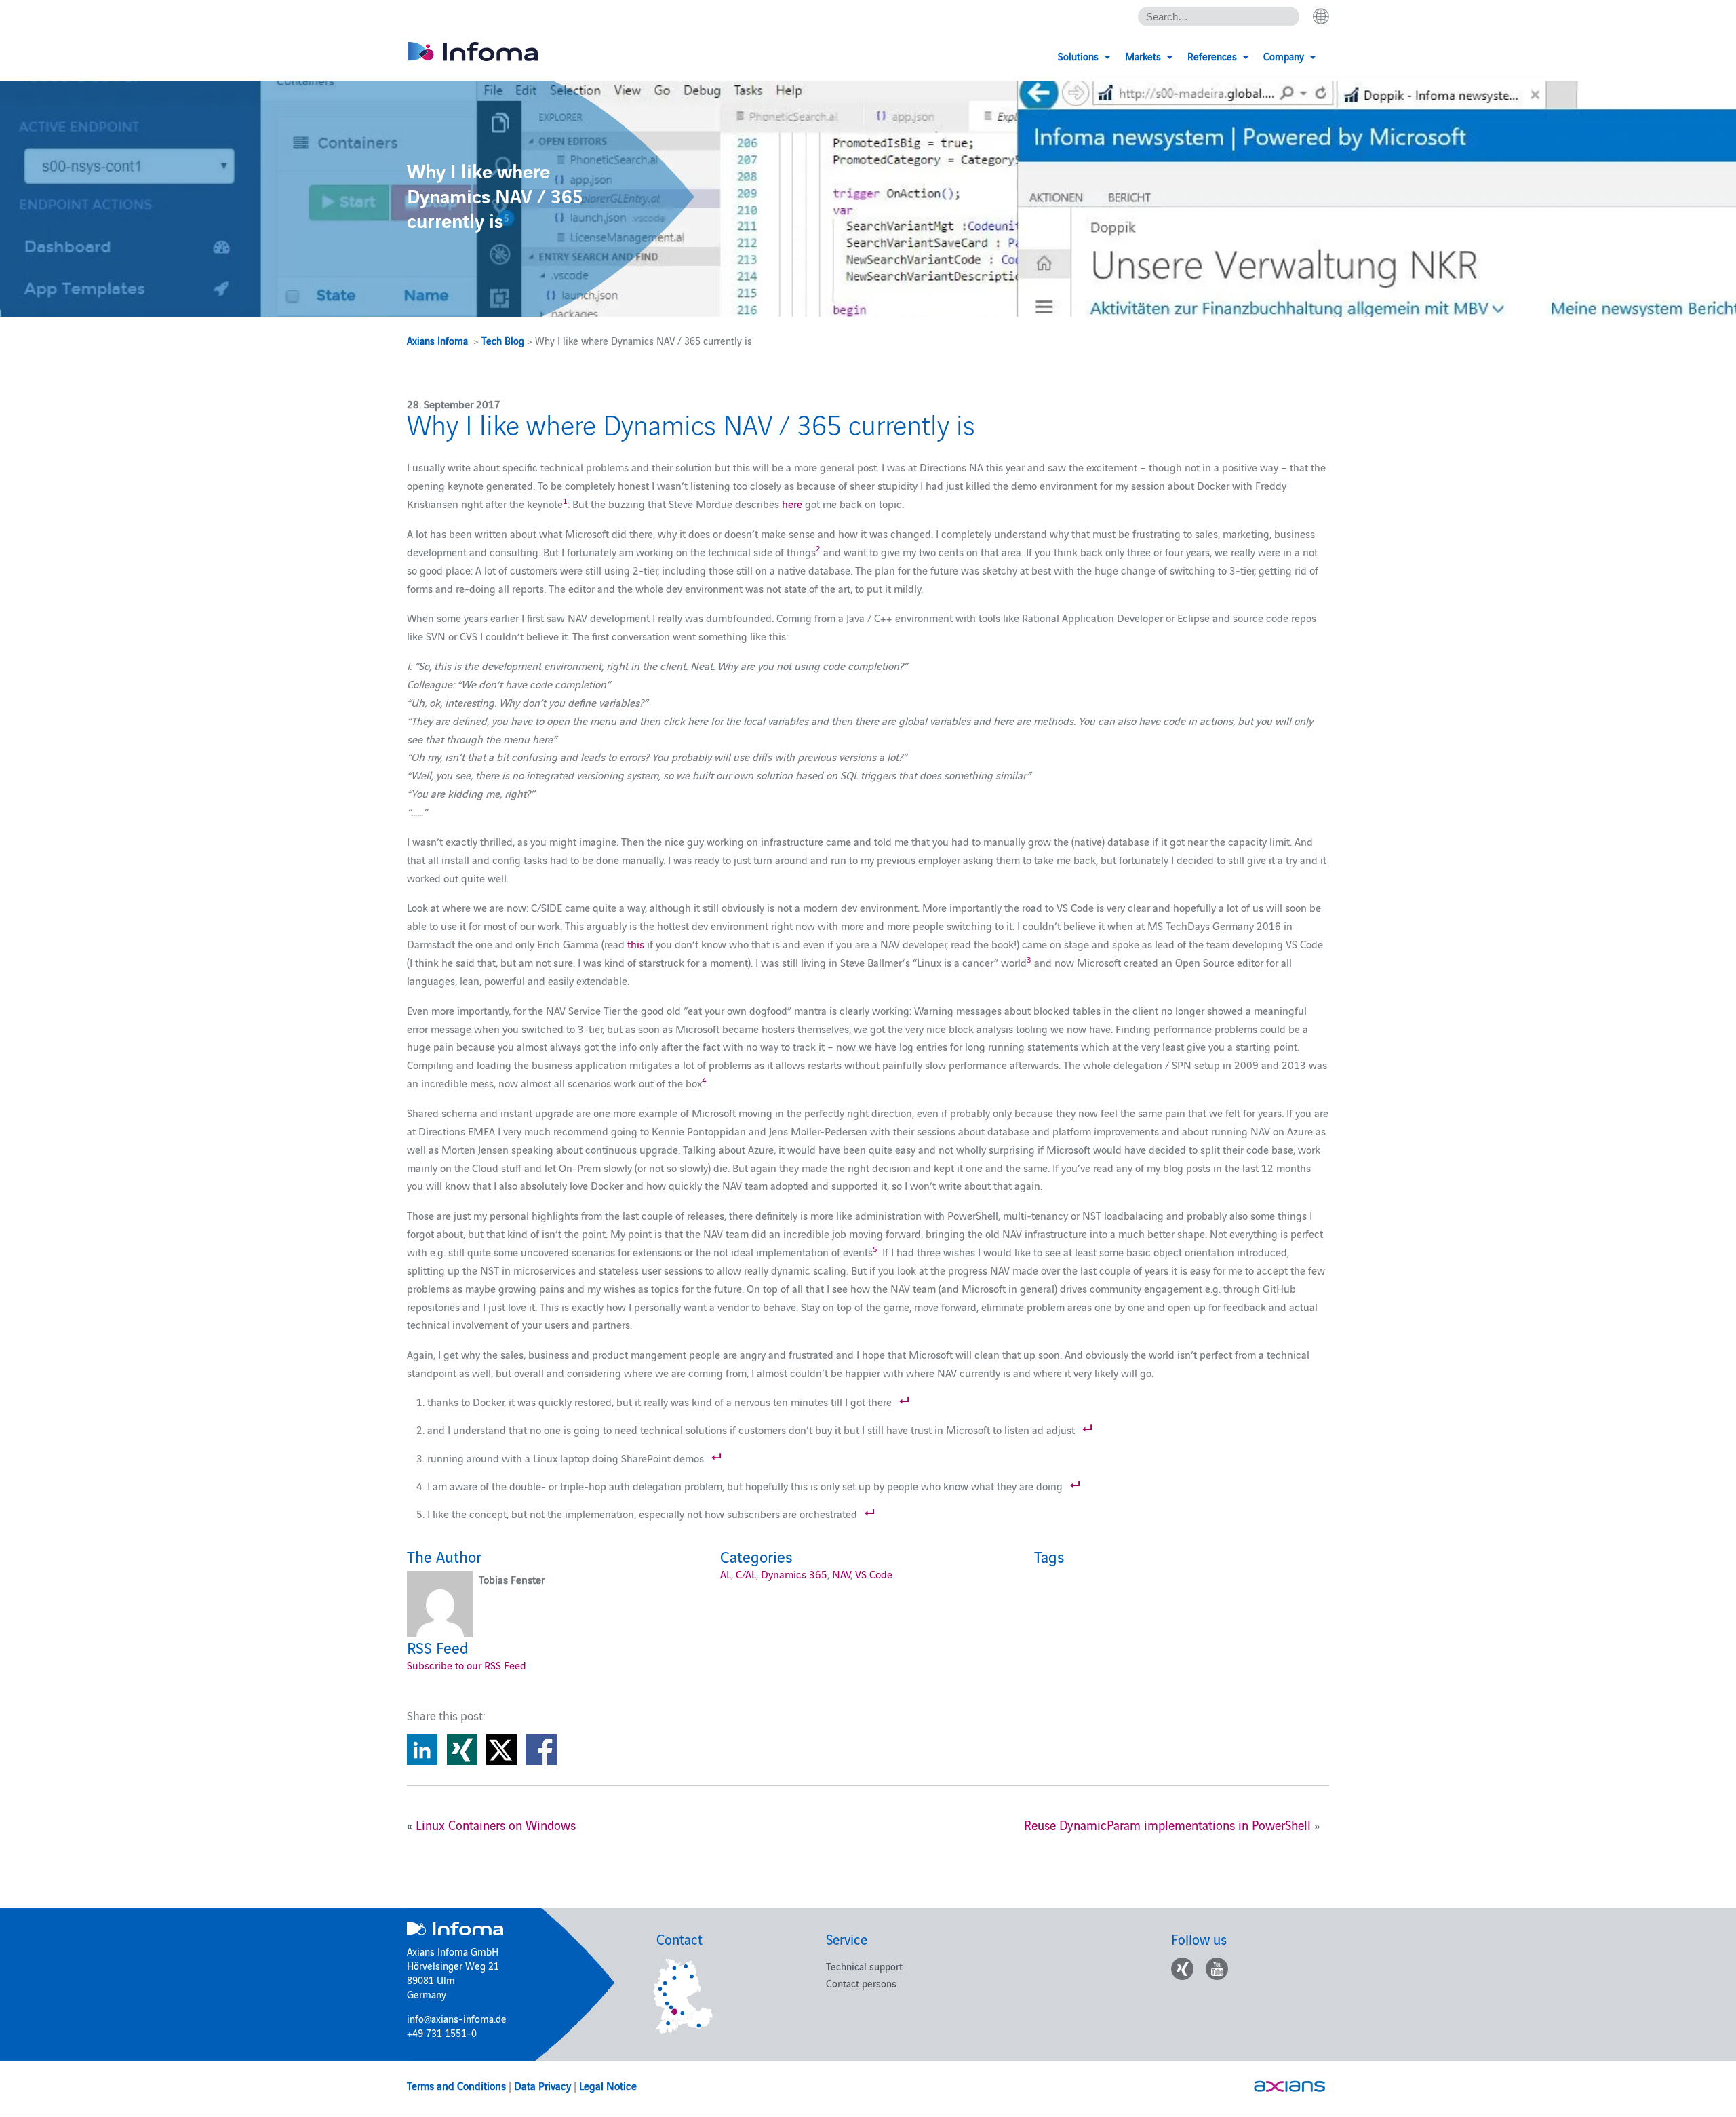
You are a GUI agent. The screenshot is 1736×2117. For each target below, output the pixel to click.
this (636, 944)
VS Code (874, 1574)
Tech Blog (503, 340)
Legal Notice (608, 2085)
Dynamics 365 (794, 1574)
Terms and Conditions (456, 2085)
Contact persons (861, 1983)
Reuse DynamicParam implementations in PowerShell (1167, 1825)
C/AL (746, 1574)
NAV (841, 1574)
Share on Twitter (501, 1750)
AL (726, 1574)
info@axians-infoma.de (457, 2018)
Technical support (864, 1966)
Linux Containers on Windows (496, 1825)
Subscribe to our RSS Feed (467, 1665)
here (792, 503)
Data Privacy (542, 2085)
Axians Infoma (437, 340)
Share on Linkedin (422, 1750)
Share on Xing (462, 1750)
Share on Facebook (541, 1750)
